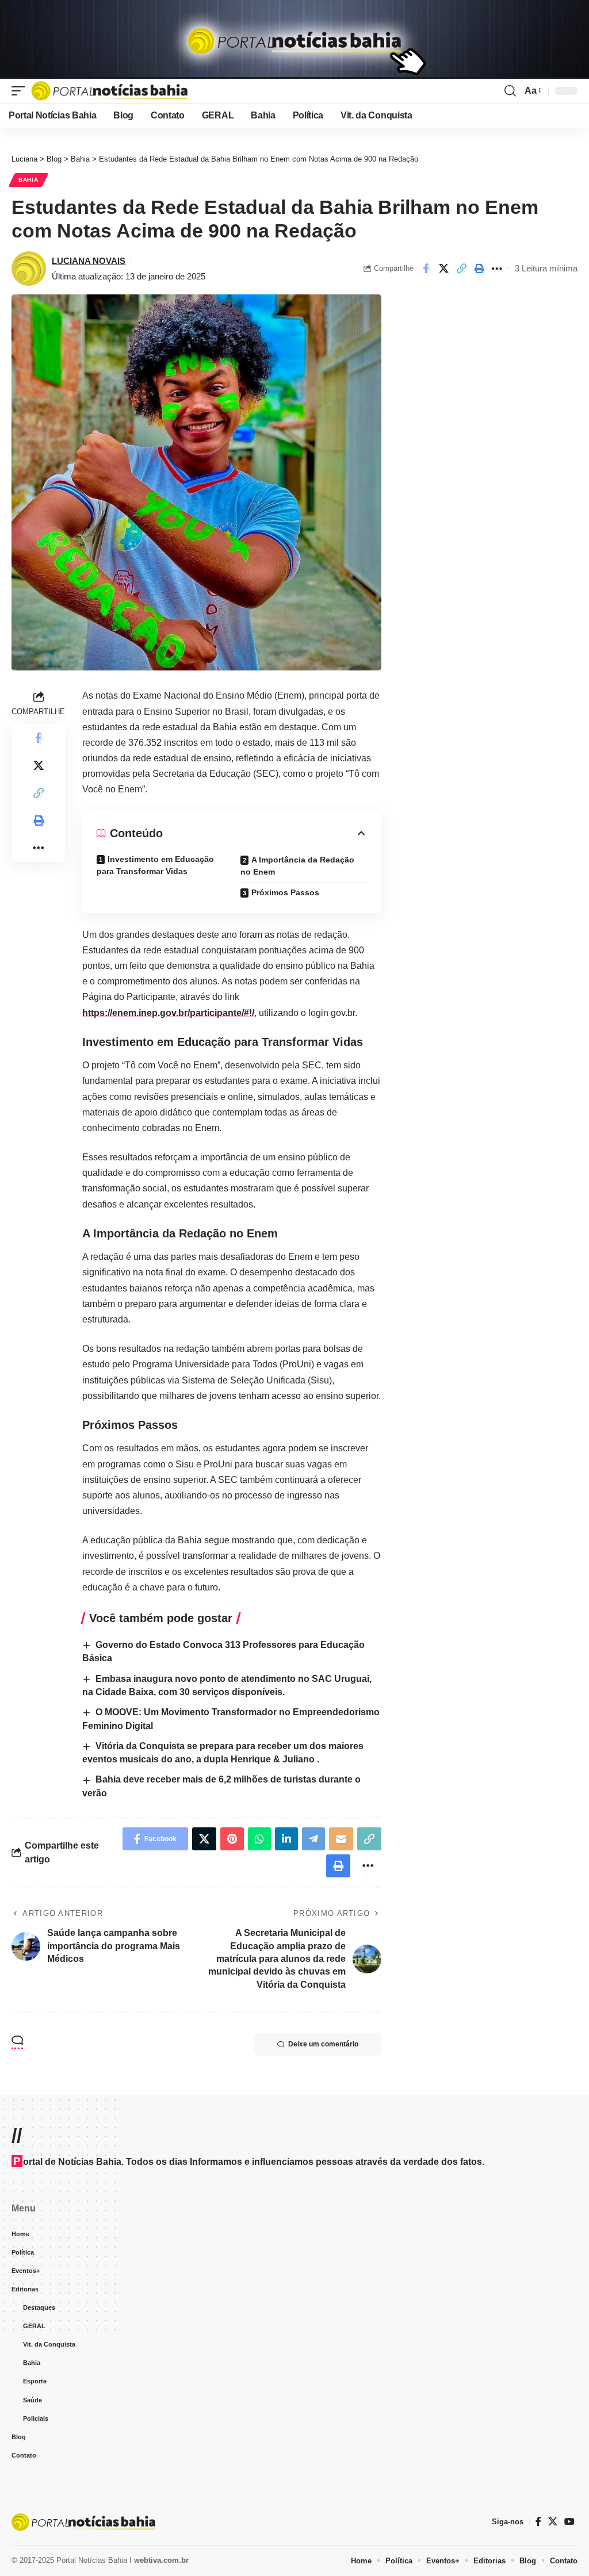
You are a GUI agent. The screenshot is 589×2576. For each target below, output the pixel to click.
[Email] (341, 1839)
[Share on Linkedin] (286, 1839)
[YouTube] (569, 2522)
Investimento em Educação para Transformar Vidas (155, 865)
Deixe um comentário (323, 2044)
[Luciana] (109, 91)
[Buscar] (510, 91)
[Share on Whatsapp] (259, 1839)
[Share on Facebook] (426, 269)
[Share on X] (443, 269)
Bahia (28, 180)
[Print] (479, 269)
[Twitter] (553, 2522)
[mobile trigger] (21, 91)
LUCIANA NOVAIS (89, 261)
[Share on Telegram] (313, 1839)
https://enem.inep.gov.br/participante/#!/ (168, 1013)
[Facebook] (538, 2522)
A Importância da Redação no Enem (297, 866)
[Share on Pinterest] (232, 1839)
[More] (497, 269)
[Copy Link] (461, 269)
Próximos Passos (285, 892)
